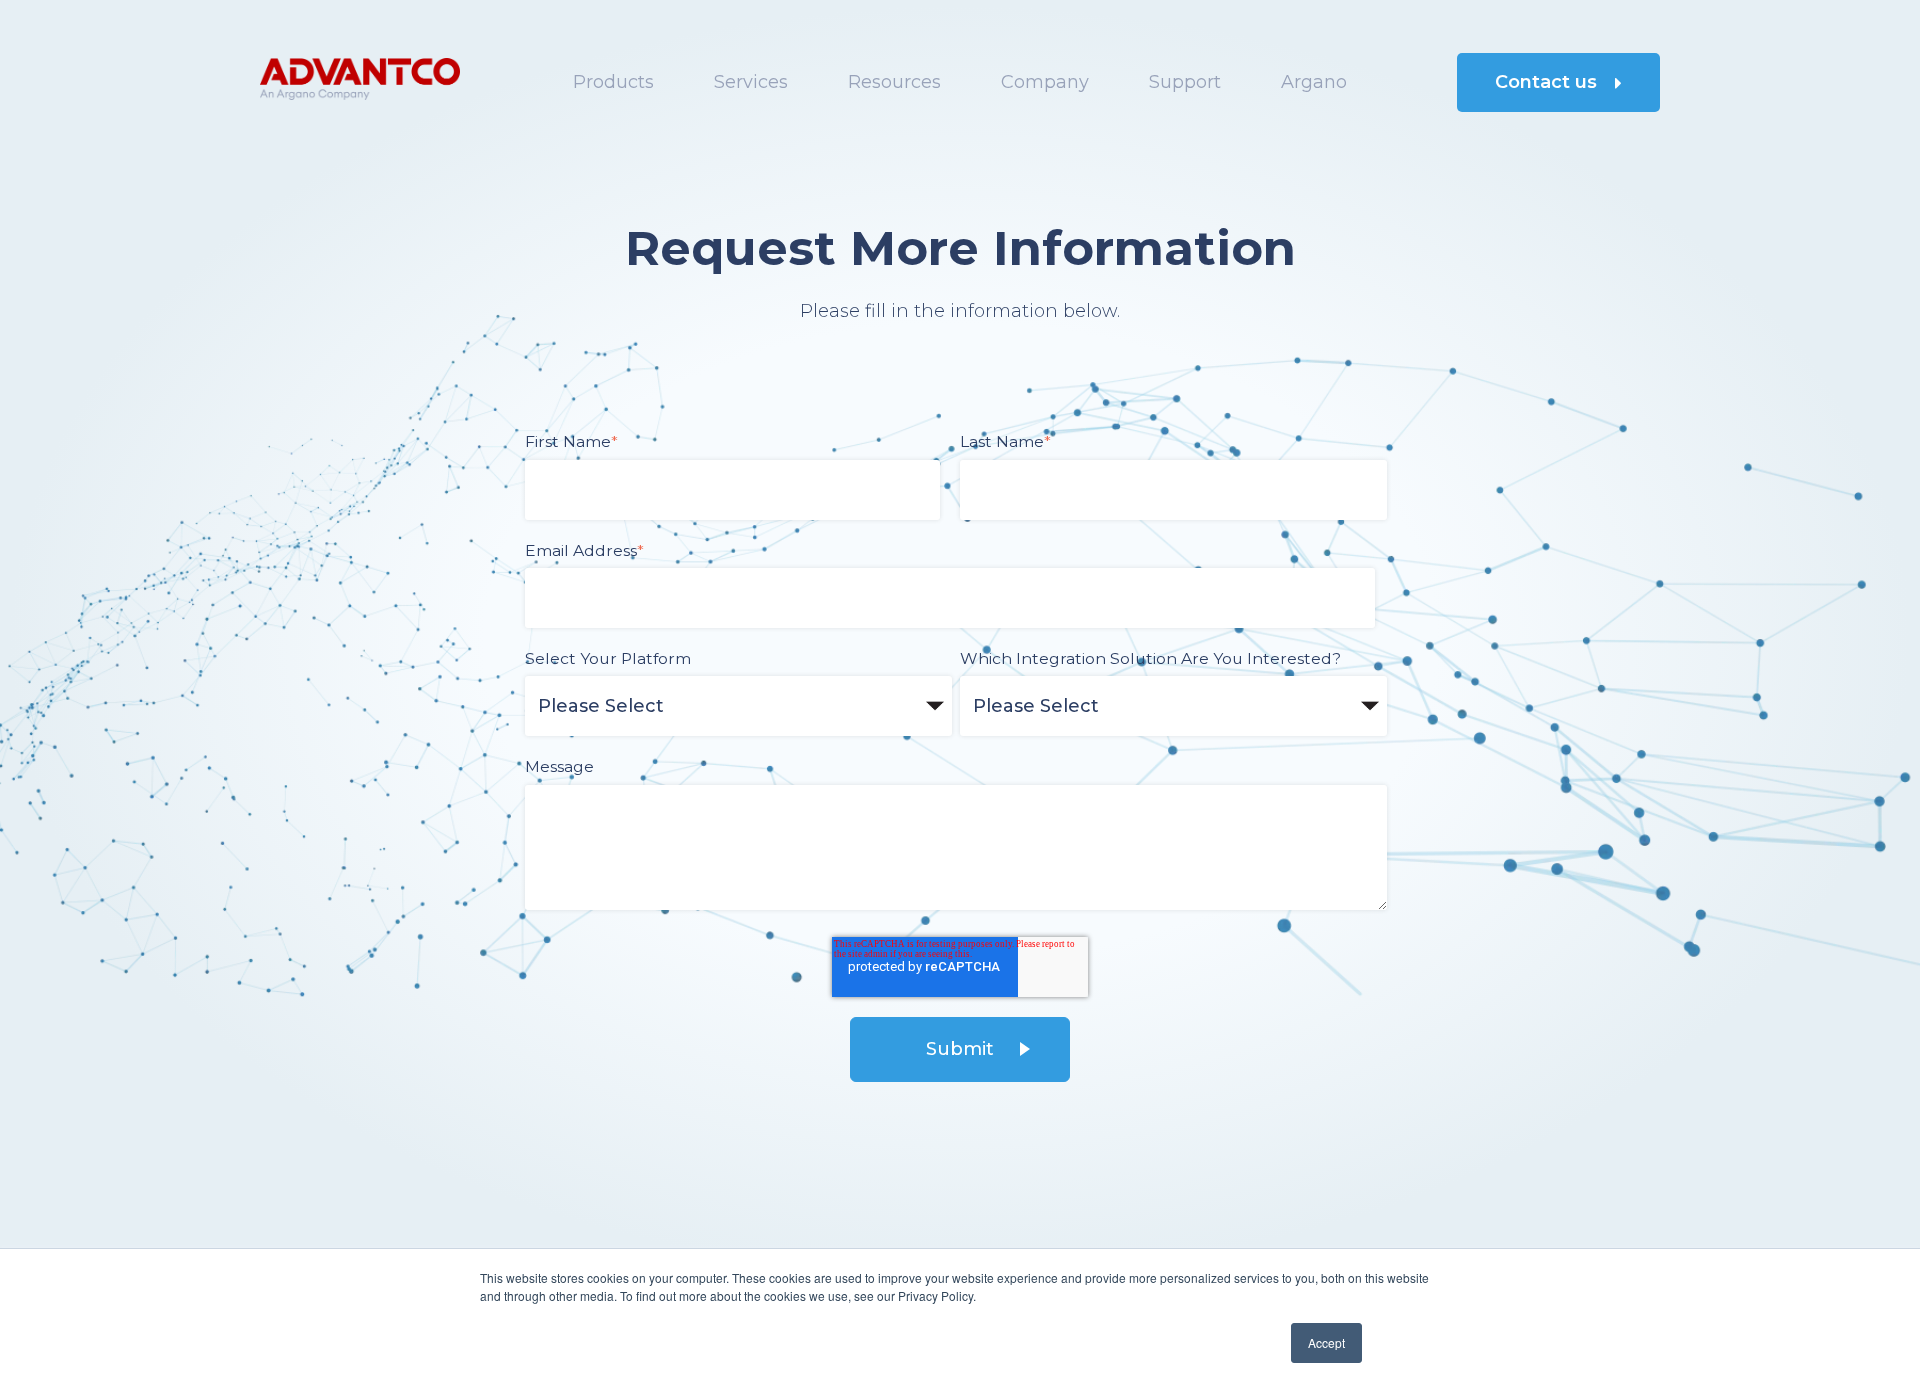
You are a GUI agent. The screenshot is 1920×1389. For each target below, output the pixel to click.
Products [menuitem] (613, 82)
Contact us (1548, 82)
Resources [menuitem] (894, 82)
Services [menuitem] (751, 82)
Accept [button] (1326, 1342)
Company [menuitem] (1045, 82)
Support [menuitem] (1185, 82)
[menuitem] (1314, 82)
